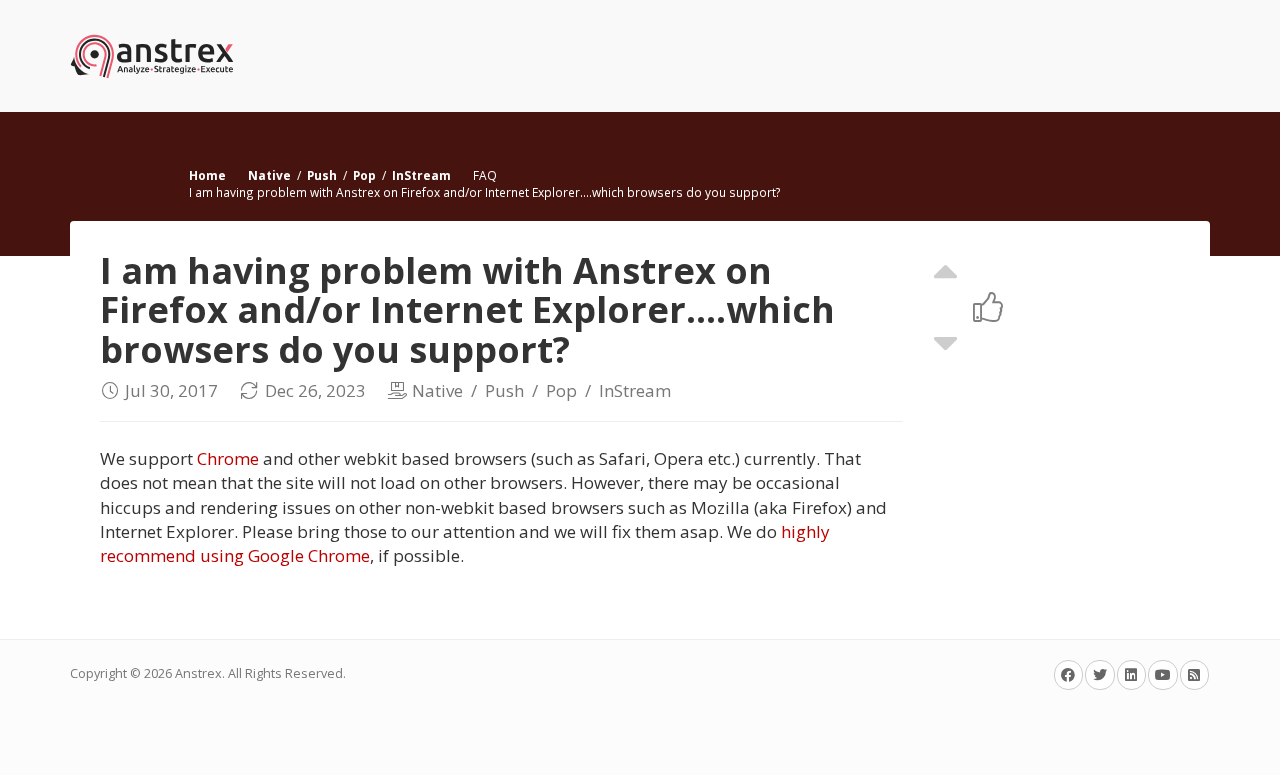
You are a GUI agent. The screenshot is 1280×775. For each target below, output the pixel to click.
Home (207, 175)
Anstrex (198, 673)
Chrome (228, 458)
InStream (421, 175)
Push (322, 175)
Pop (364, 175)
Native (269, 175)
